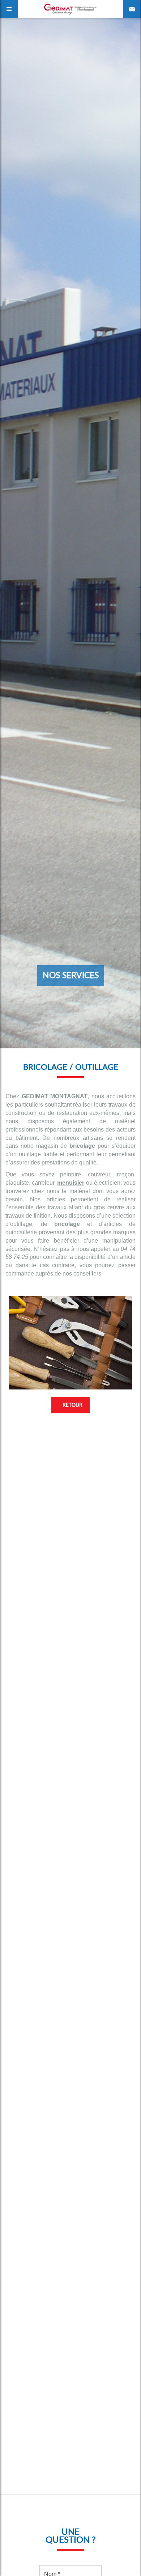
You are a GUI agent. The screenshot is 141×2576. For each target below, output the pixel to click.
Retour (72, 1405)
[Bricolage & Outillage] (70, 1343)
